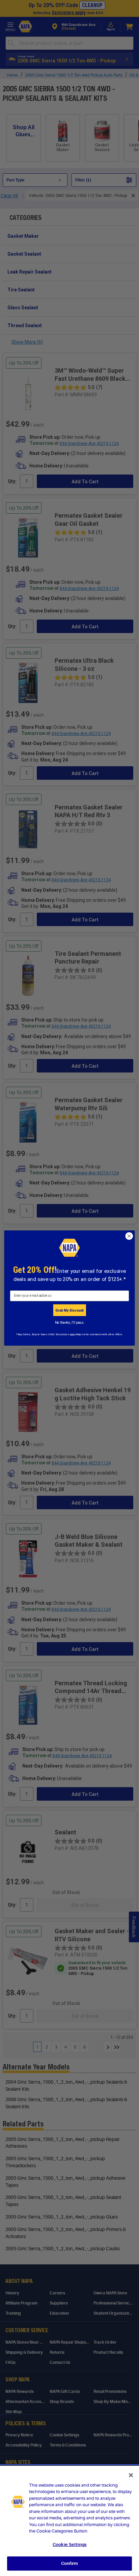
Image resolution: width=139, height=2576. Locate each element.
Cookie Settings (69, 2544)
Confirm (69, 2563)
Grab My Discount (69, 1310)
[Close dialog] (129, 1236)
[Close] (131, 2475)
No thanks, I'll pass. (70, 1322)
